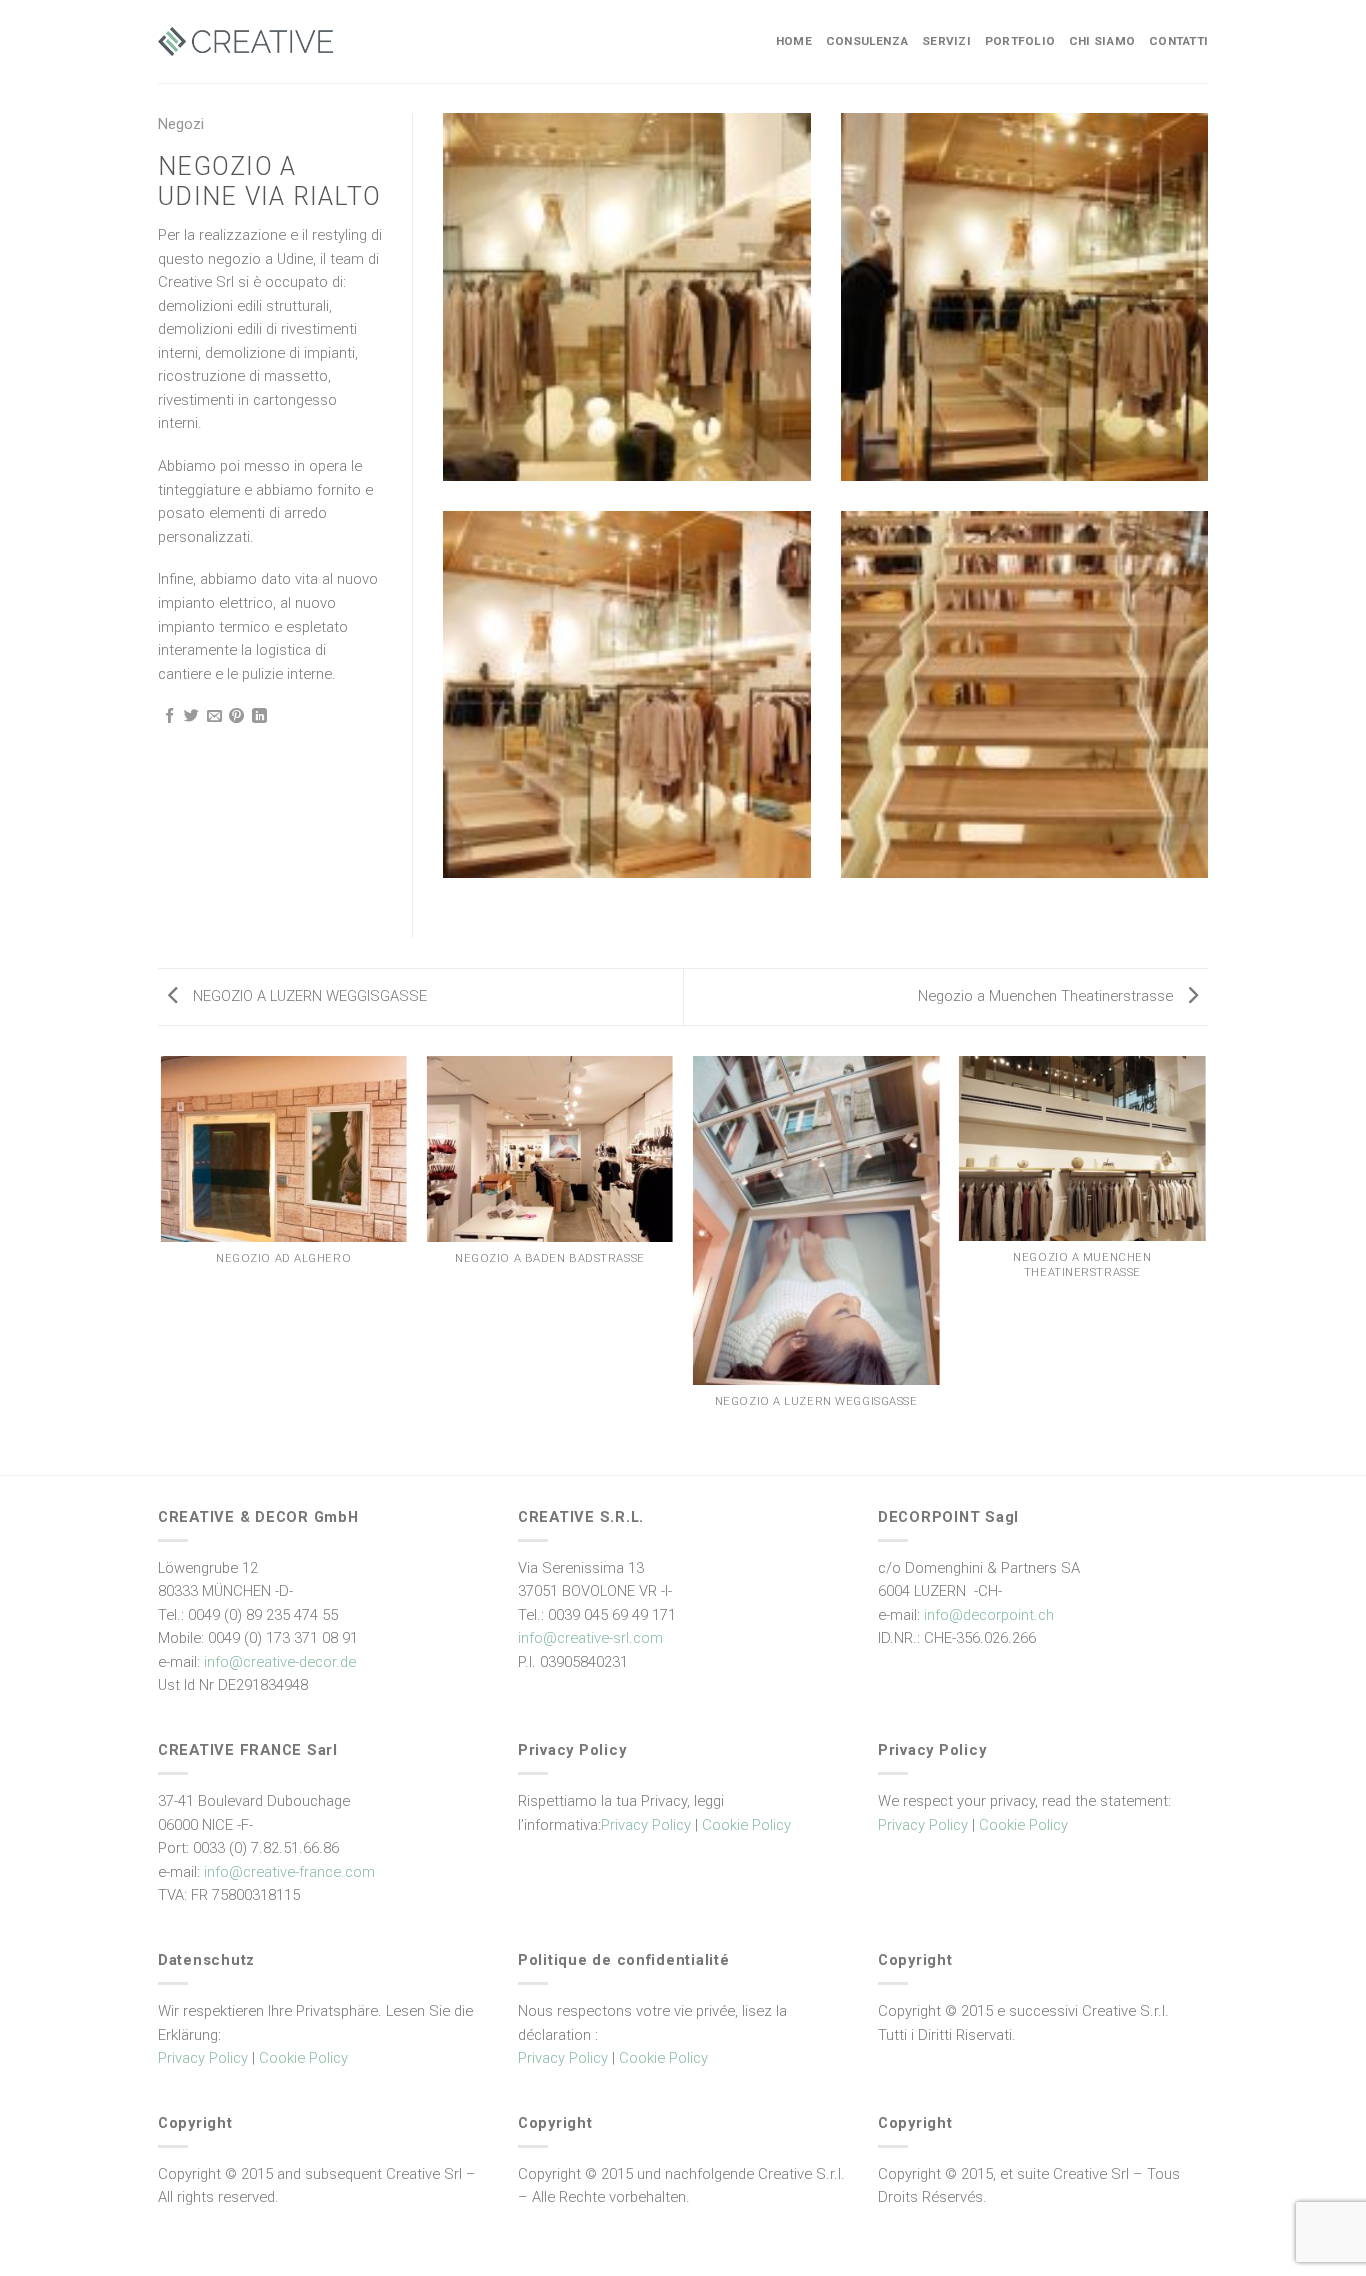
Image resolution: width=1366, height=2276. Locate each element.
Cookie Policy (746, 1825)
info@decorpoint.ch (989, 1615)
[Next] (1205, 1264)
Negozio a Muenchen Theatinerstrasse (1047, 996)
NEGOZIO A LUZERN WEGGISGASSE (308, 996)
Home (794, 41)
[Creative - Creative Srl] (246, 41)
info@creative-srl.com (590, 1638)
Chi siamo (1102, 41)
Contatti (1178, 41)
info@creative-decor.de (280, 1662)
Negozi (181, 124)
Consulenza (867, 41)
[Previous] (162, 1264)
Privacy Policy (646, 1825)
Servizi (946, 41)
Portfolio (1020, 41)
